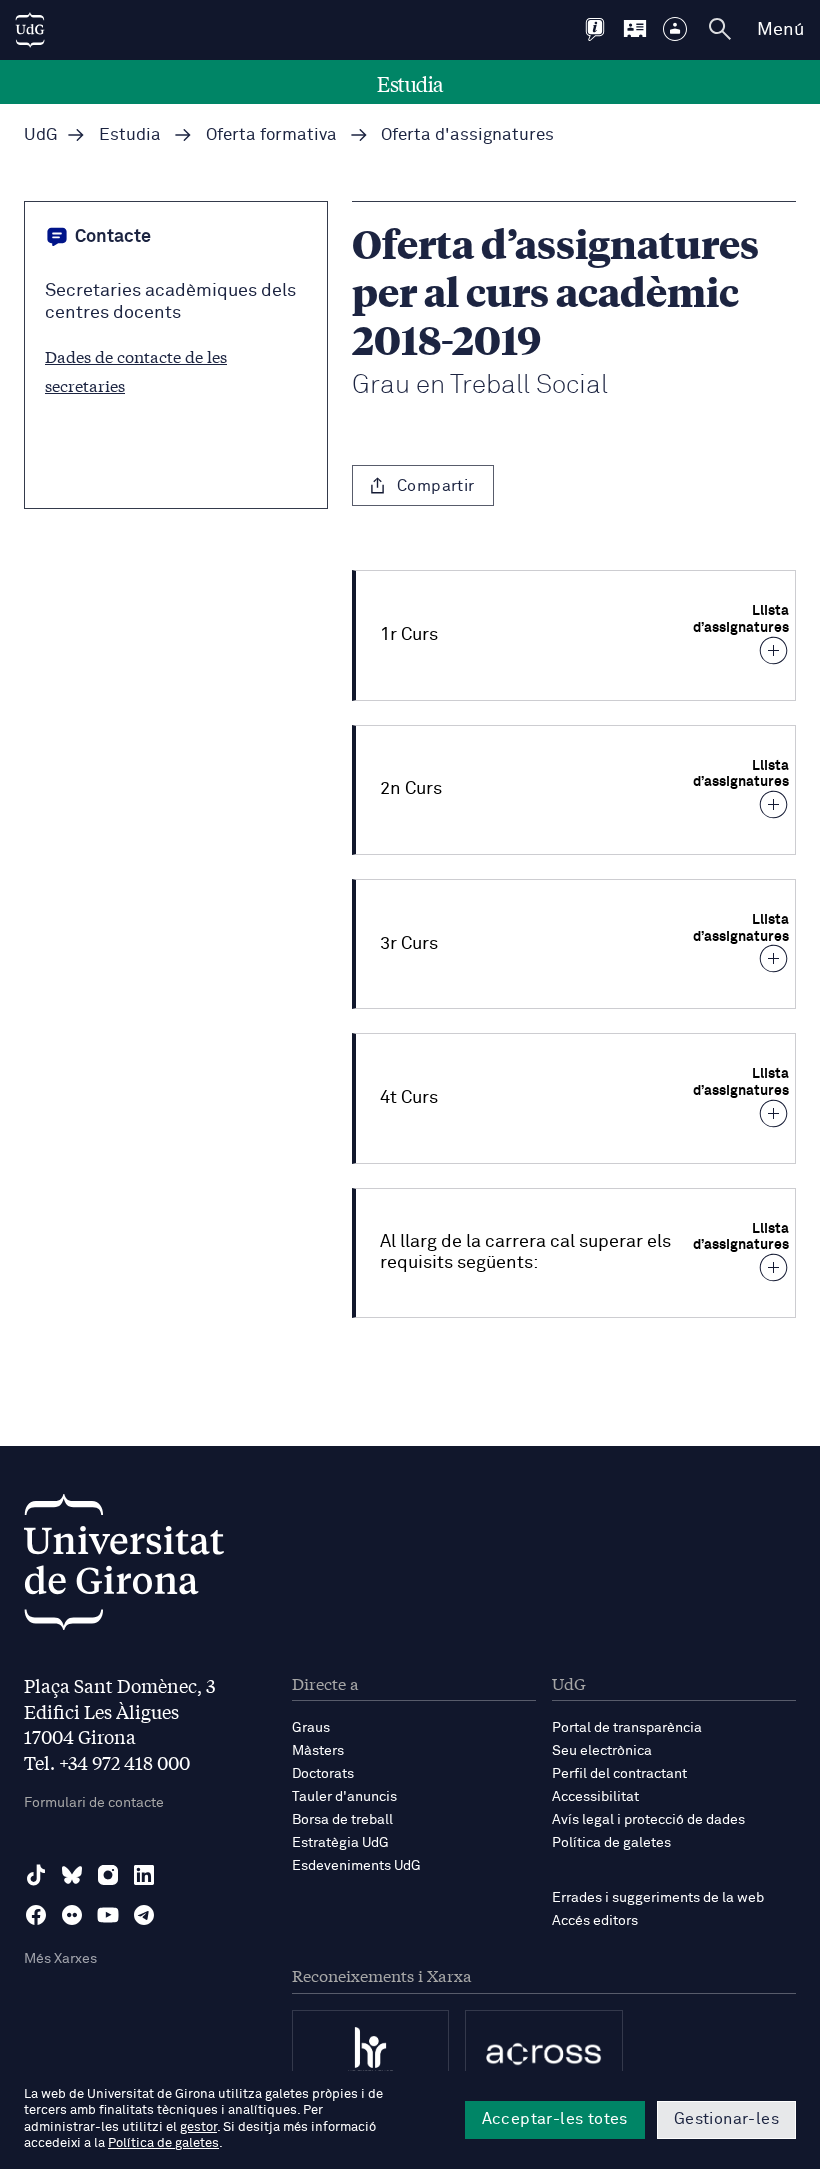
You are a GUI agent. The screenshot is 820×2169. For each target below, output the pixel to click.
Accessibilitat (595, 1797)
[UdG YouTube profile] (108, 1915)
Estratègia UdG (340, 1843)
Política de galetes (611, 1843)
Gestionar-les (726, 2119)
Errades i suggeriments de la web (658, 1898)
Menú (780, 30)
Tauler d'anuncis (344, 1797)
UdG (41, 135)
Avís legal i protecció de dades (648, 1820)
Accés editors (595, 1921)
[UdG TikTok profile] (36, 1875)
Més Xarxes (60, 1959)
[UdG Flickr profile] (72, 1915)
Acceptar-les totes (555, 2119)
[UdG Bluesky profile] (72, 1875)
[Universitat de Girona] (124, 1567)
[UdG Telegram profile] (144, 1915)
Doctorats (323, 1774)
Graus (311, 1728)
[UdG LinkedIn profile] (144, 1875)
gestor (198, 2127)
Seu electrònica (602, 1751)
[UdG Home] (30, 30)
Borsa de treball (342, 1820)
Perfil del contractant (619, 1774)
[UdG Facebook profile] (36, 1915)
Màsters (318, 1751)
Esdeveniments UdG (356, 1866)
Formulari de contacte (94, 1803)
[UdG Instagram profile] (108, 1875)
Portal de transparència (627, 1728)
